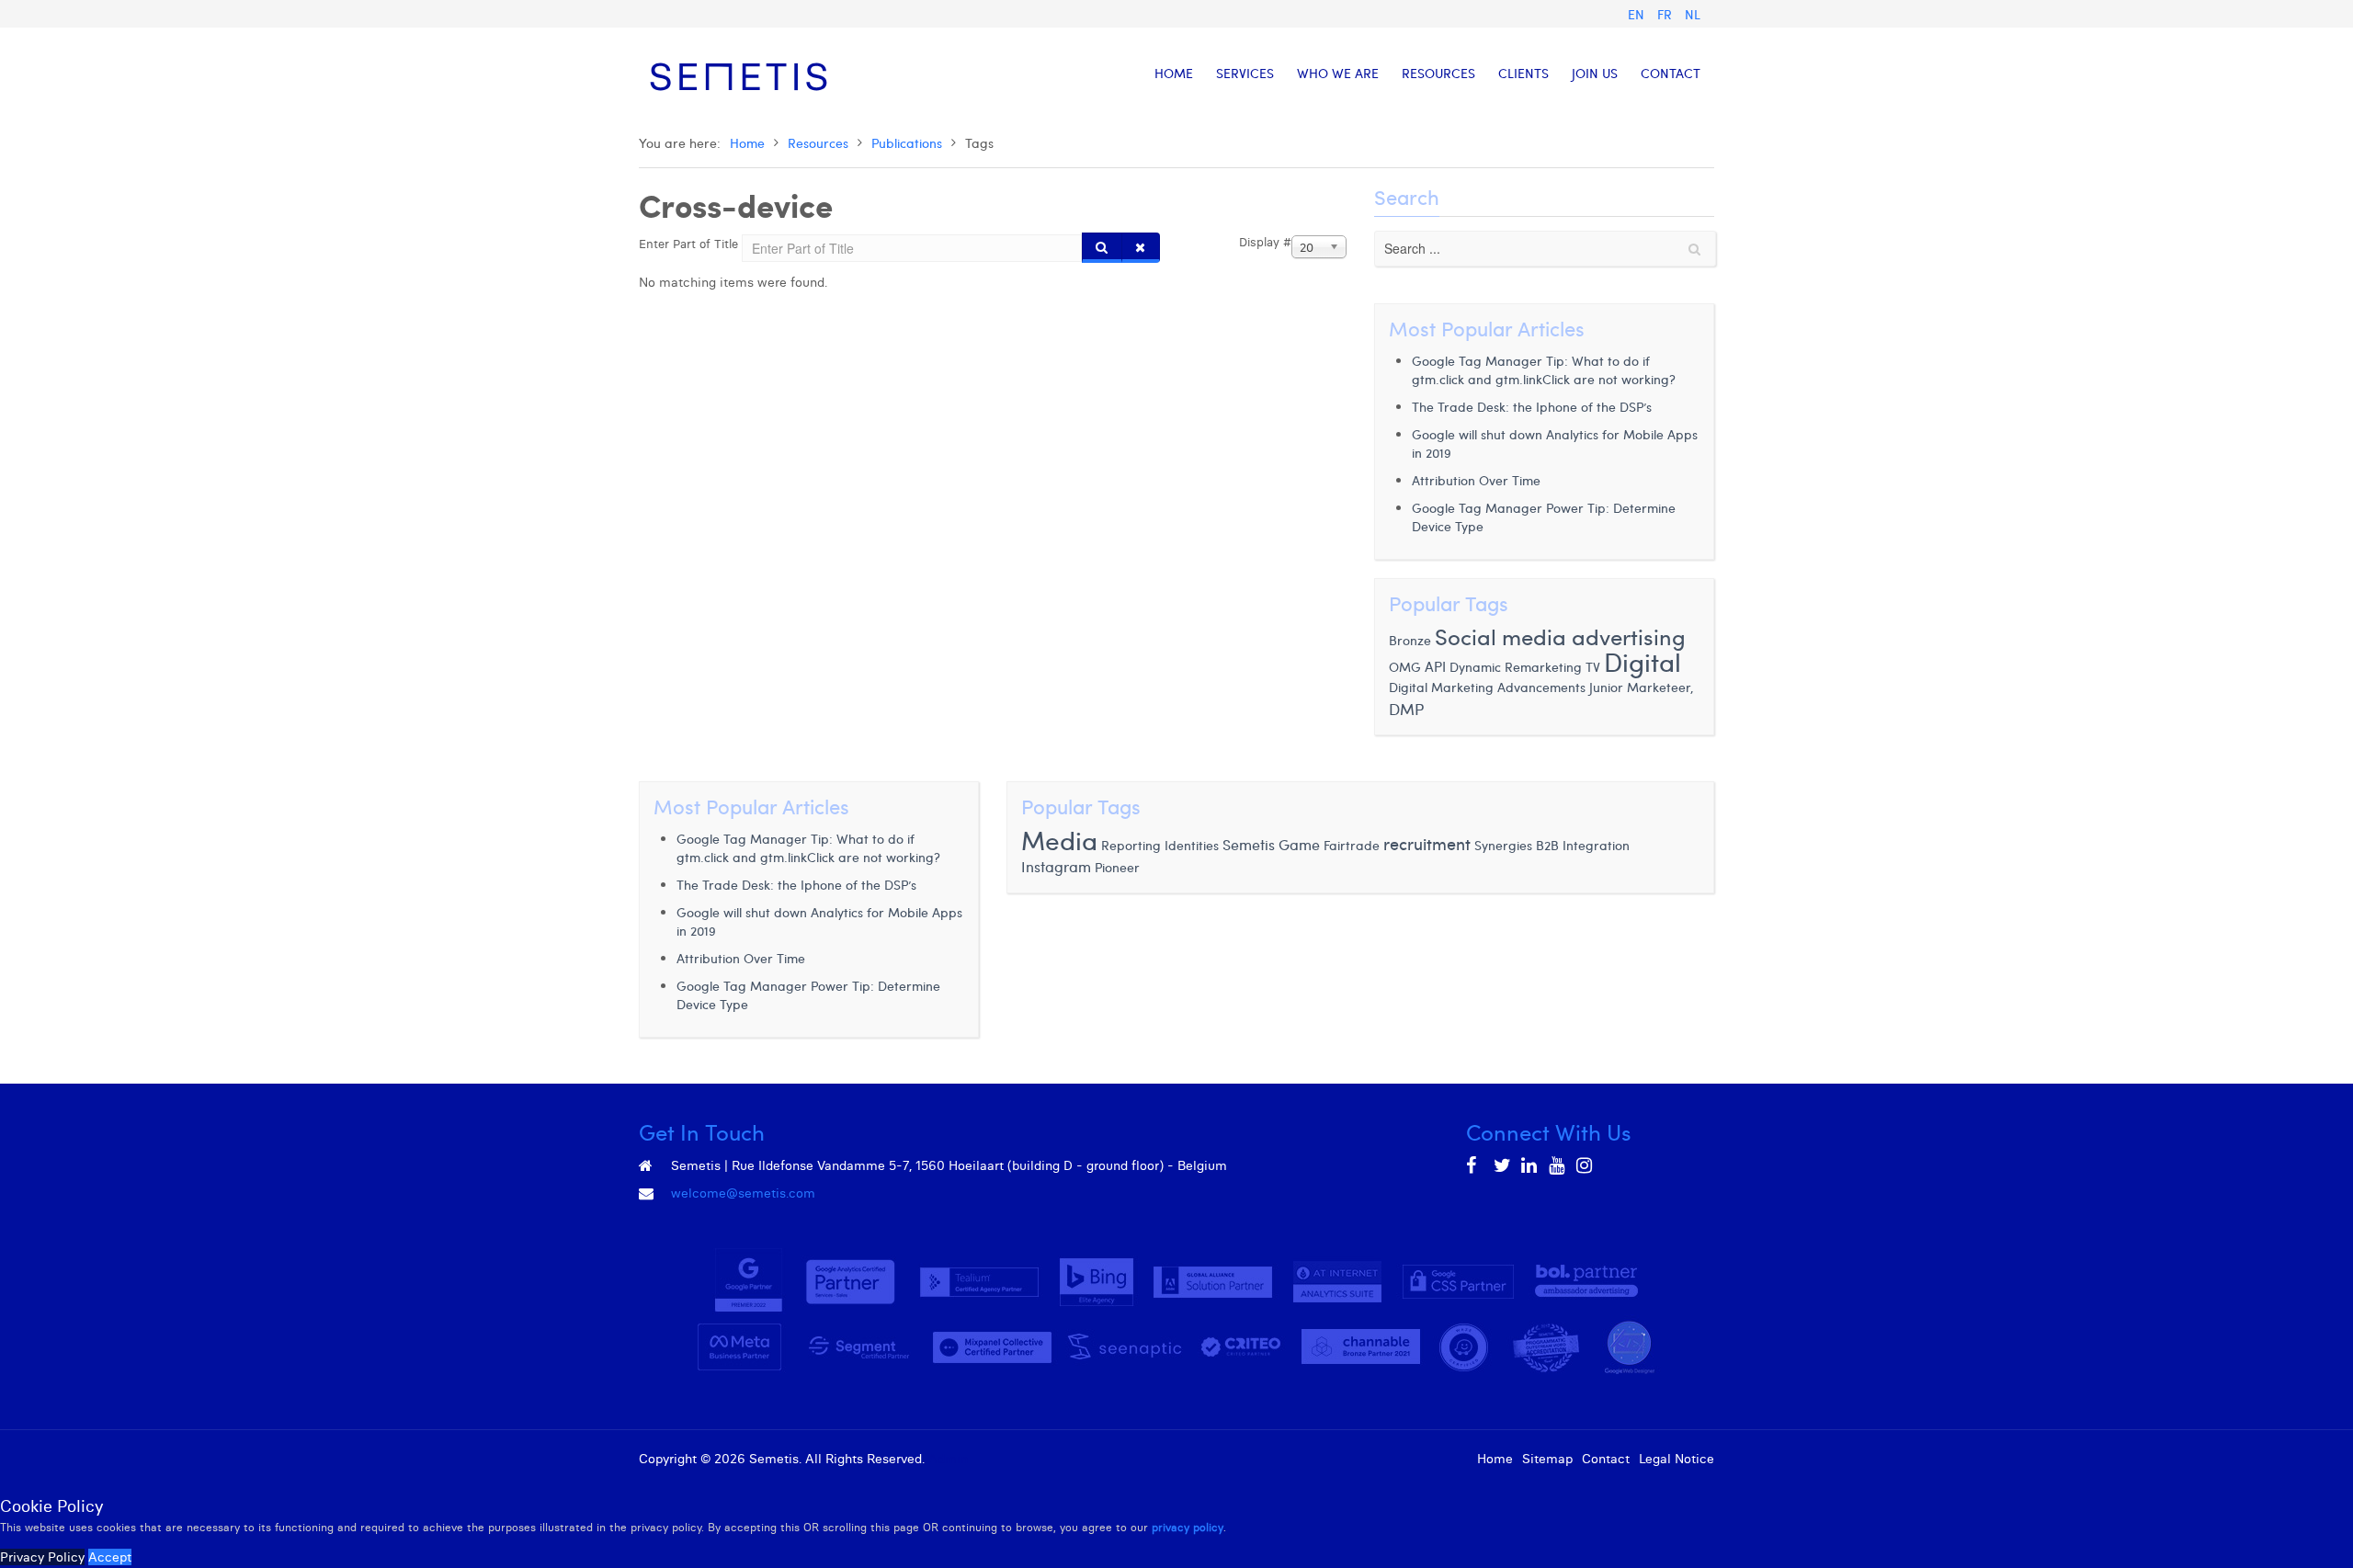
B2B (1547, 845)
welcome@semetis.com (743, 1193)
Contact (1606, 1459)
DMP (1406, 709)
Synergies (1503, 845)
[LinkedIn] (1530, 1165)
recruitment (1427, 843)
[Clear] (1141, 248)
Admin (948, 1459)
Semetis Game (1271, 844)
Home (747, 143)
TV (1595, 667)
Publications (907, 143)
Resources (818, 143)
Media (1059, 840)
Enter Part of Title (690, 244)
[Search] (1102, 248)
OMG (1405, 667)
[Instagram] (1586, 1165)
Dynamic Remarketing (1516, 667)
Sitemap (1547, 1459)
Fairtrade (1352, 845)
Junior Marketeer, (1642, 687)
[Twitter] (1503, 1165)
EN (1638, 14)
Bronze (1410, 640)
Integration (1596, 845)
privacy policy (1188, 1527)
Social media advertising (1560, 636)
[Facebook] (1475, 1165)
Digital (1643, 661)
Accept (110, 1557)
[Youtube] (1558, 1165)
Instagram (1056, 866)
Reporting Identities (1160, 845)
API (1435, 666)
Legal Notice (1677, 1459)
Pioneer (1117, 867)
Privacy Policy (42, 1557)
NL (1693, 14)
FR (1666, 14)
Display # (1265, 242)
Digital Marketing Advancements (1487, 687)
